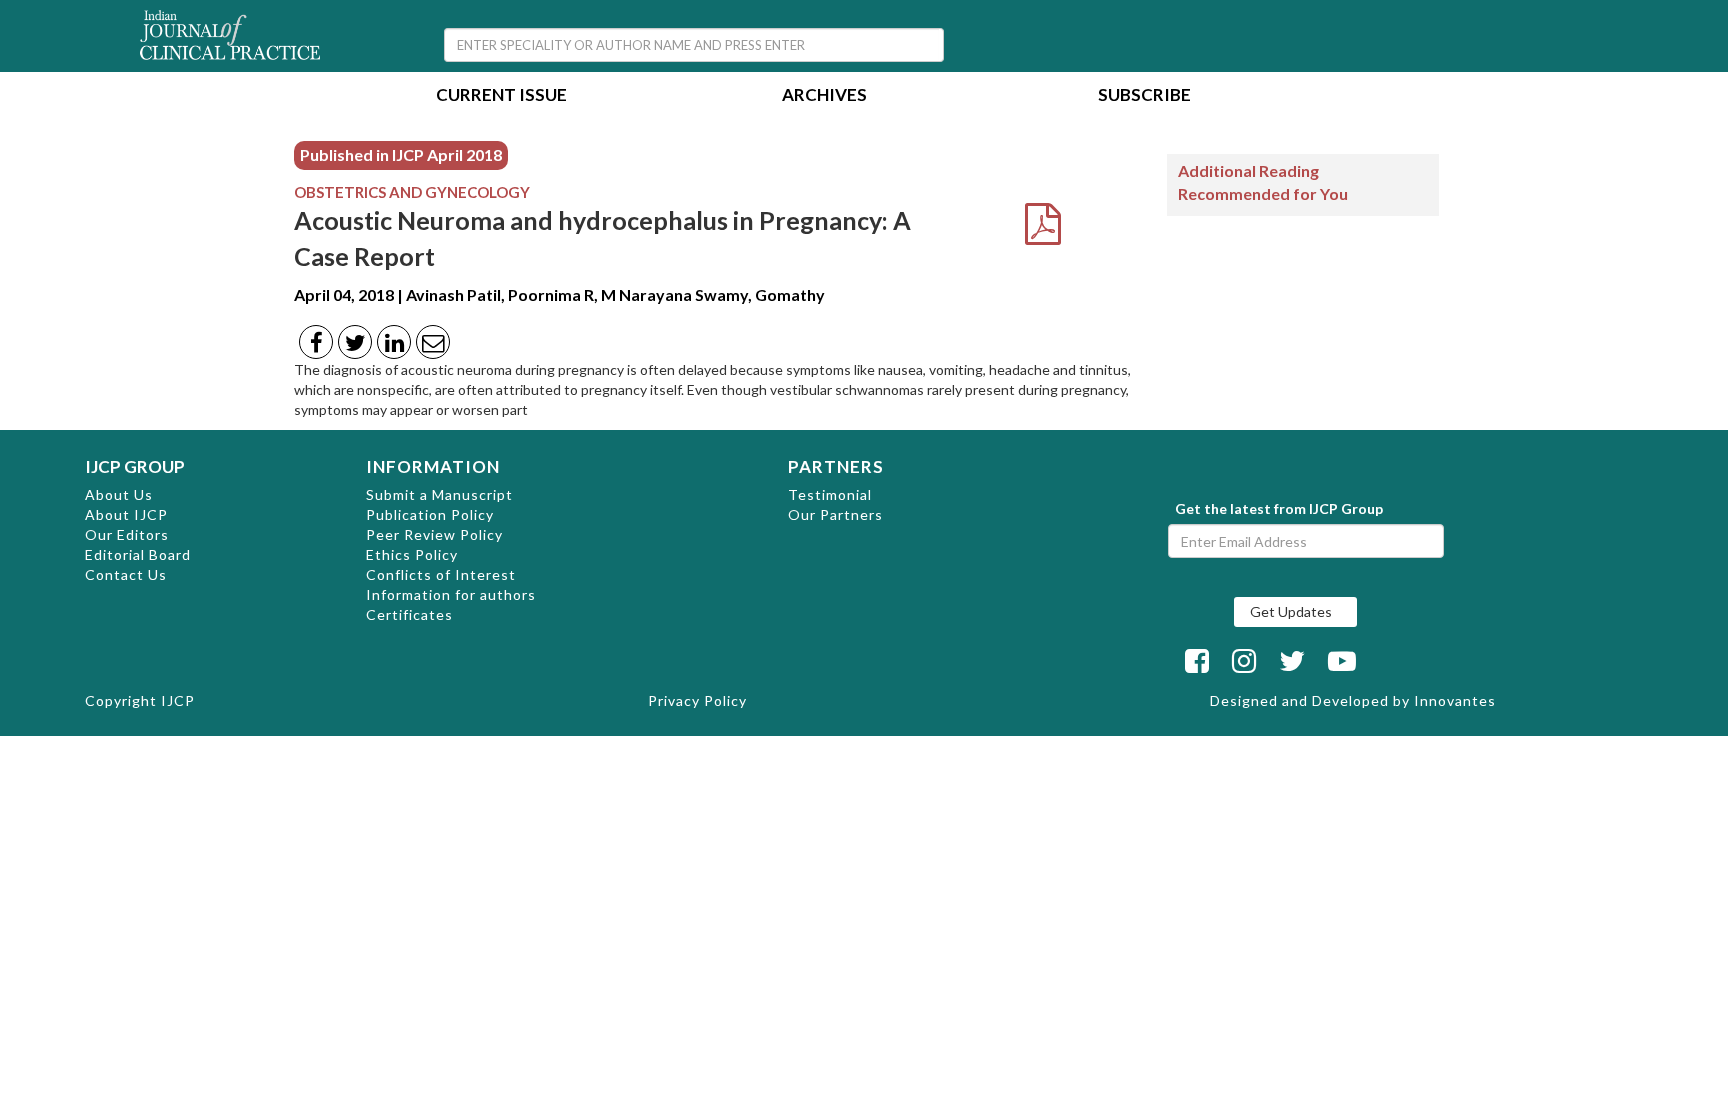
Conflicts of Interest (441, 574)
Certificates (409, 614)
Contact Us (126, 574)
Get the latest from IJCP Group (1279, 508)
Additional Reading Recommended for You (1263, 182)
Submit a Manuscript (439, 494)
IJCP (178, 700)
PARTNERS (836, 466)
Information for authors (451, 594)
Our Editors (127, 534)
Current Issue (501, 96)
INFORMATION (433, 466)
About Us (119, 494)
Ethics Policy (412, 554)
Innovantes (1455, 700)
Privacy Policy (697, 700)
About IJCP (126, 514)
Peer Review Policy (434, 534)
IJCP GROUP (135, 466)
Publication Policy (430, 514)
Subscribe (1144, 96)
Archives (824, 96)
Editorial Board (138, 554)
